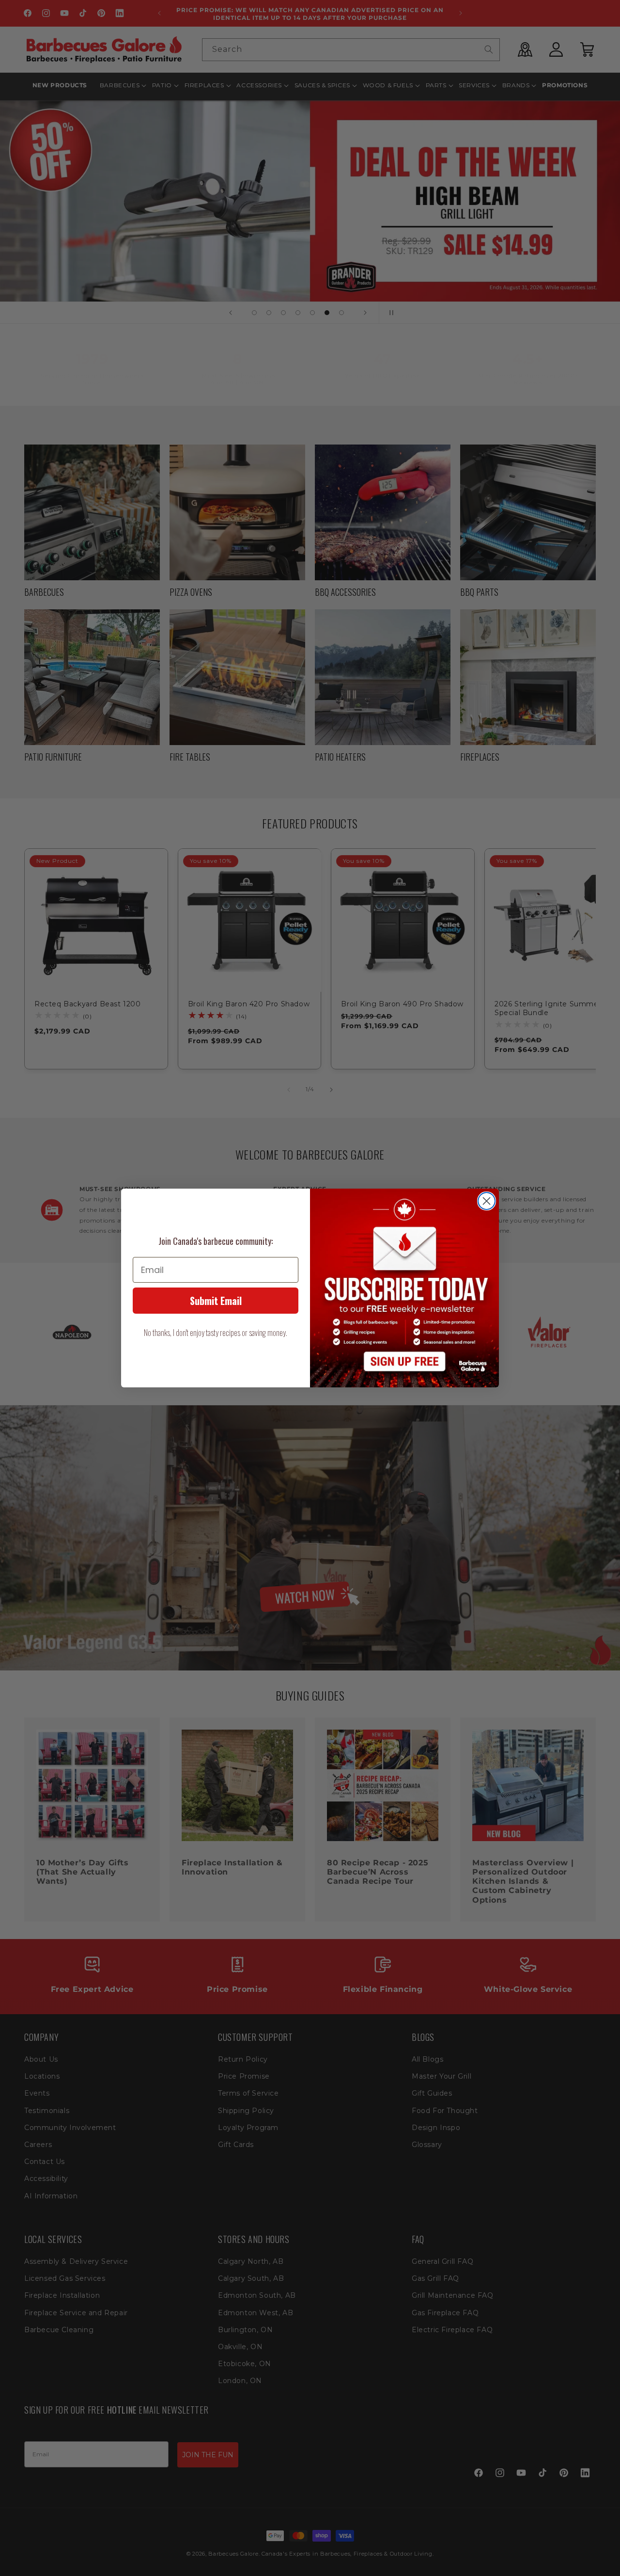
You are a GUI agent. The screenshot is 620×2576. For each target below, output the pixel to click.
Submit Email (216, 1301)
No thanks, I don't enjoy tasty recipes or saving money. (216, 1333)
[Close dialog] (487, 1201)
